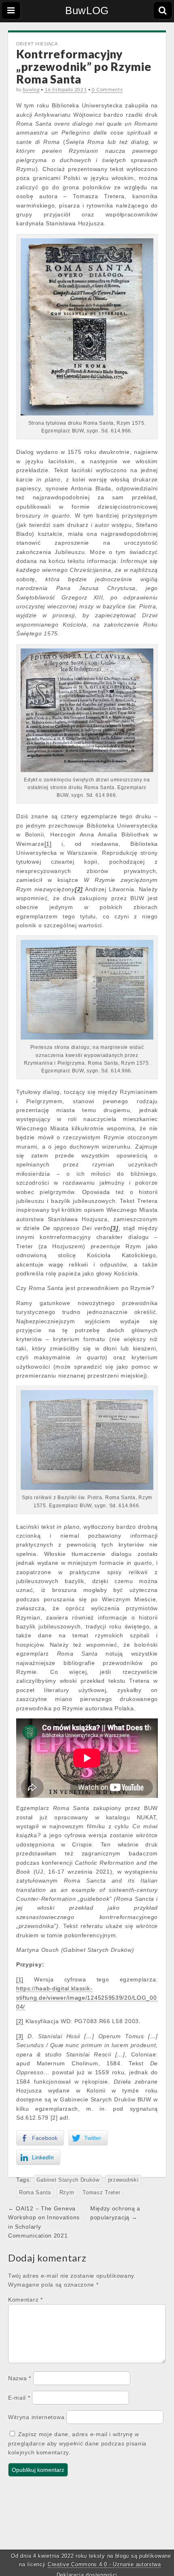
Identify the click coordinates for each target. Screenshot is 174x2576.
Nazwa (20, 2378)
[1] (48, 844)
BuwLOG (87, 11)
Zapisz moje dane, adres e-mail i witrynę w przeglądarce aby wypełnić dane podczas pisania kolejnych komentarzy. (77, 2443)
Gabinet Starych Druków (68, 2180)
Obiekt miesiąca (37, 44)
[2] (20, 2021)
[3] (20, 2036)
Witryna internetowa (36, 2417)
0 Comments (107, 89)
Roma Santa (35, 2193)
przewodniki (123, 2180)
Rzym (67, 2193)
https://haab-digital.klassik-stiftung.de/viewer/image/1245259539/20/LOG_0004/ (87, 1997)
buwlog (31, 89)
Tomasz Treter (101, 2193)
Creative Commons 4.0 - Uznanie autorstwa (104, 2564)
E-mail (19, 2398)
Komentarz (25, 2300)
